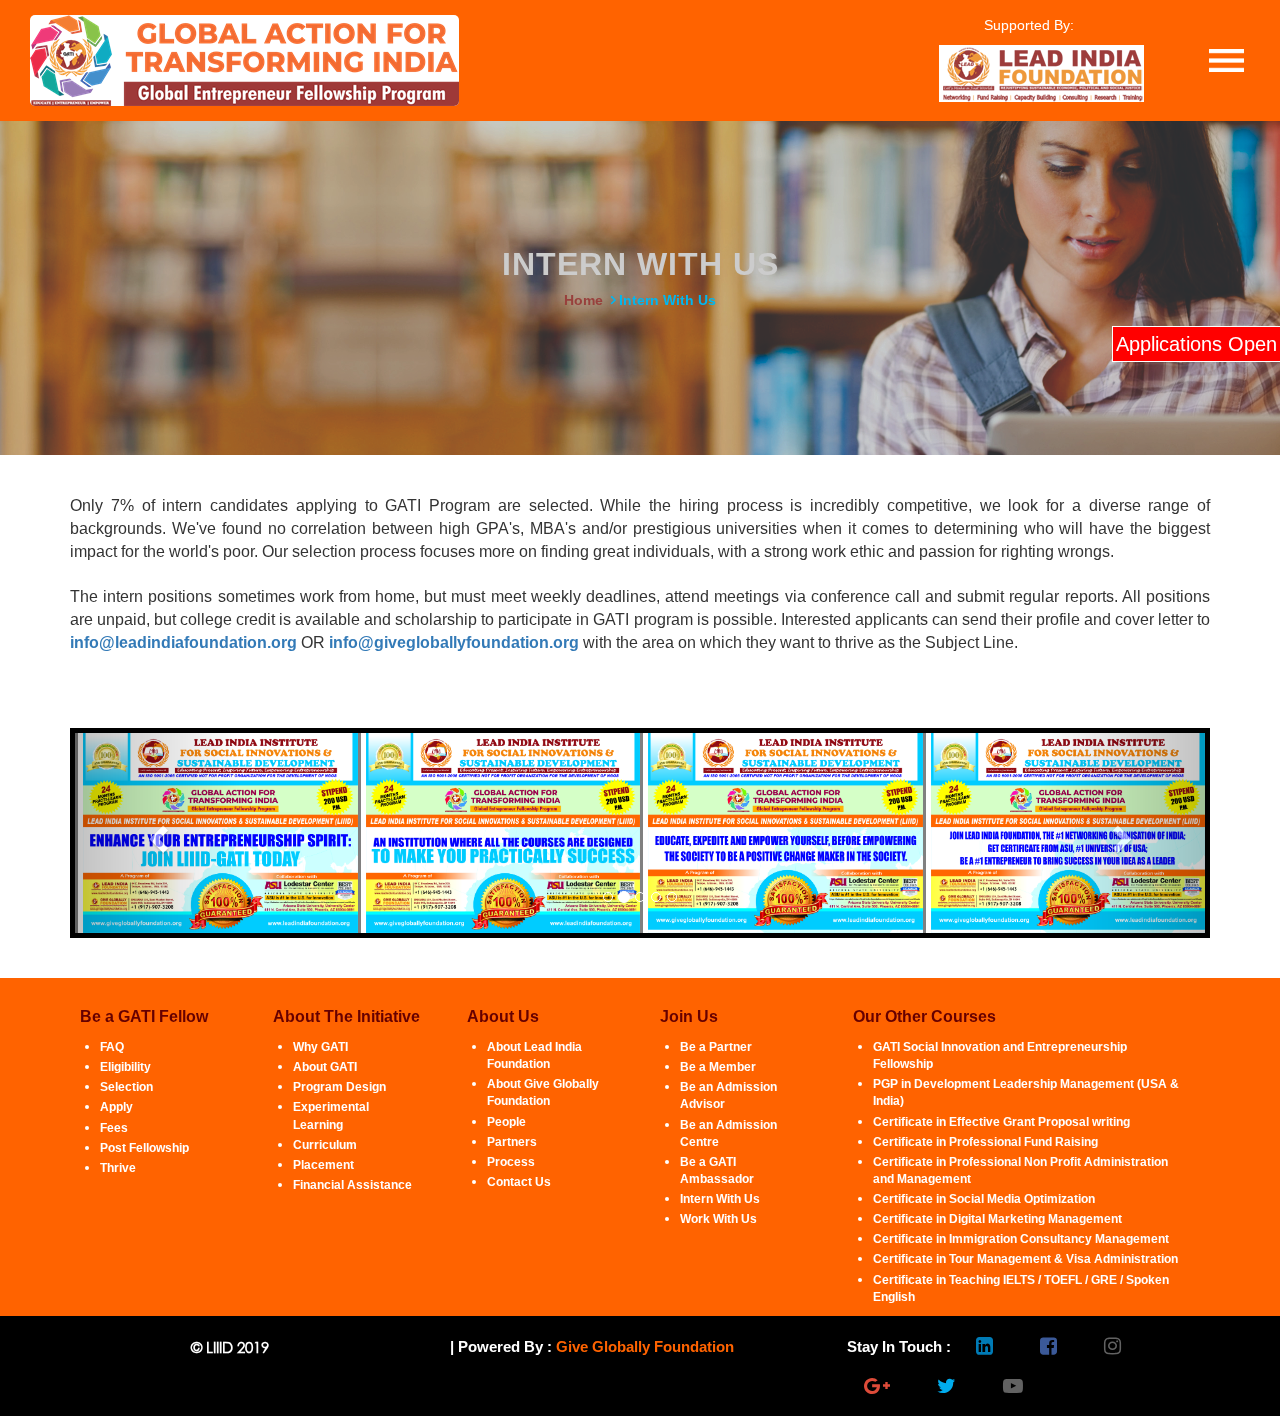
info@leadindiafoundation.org (183, 642)
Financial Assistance (352, 1185)
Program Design (339, 1087)
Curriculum (325, 1145)
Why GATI (320, 1047)
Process (511, 1162)
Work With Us (718, 1219)
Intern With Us (720, 1199)
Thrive (118, 1168)
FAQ (112, 1047)
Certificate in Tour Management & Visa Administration (1025, 1259)
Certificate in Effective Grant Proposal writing (1001, 1122)
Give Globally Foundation (645, 1346)
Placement (323, 1165)
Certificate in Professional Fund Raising (985, 1142)
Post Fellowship (144, 1148)
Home (583, 300)
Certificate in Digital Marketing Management (997, 1219)
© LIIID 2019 (230, 1347)
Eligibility (125, 1067)
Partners (512, 1142)
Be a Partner (716, 1047)
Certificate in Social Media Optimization (984, 1199)
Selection (126, 1087)
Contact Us (519, 1182)
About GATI (325, 1067)
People (506, 1122)
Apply (116, 1107)
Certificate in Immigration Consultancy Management (1021, 1239)
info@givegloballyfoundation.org (454, 642)
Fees (114, 1128)
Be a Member (718, 1067)
